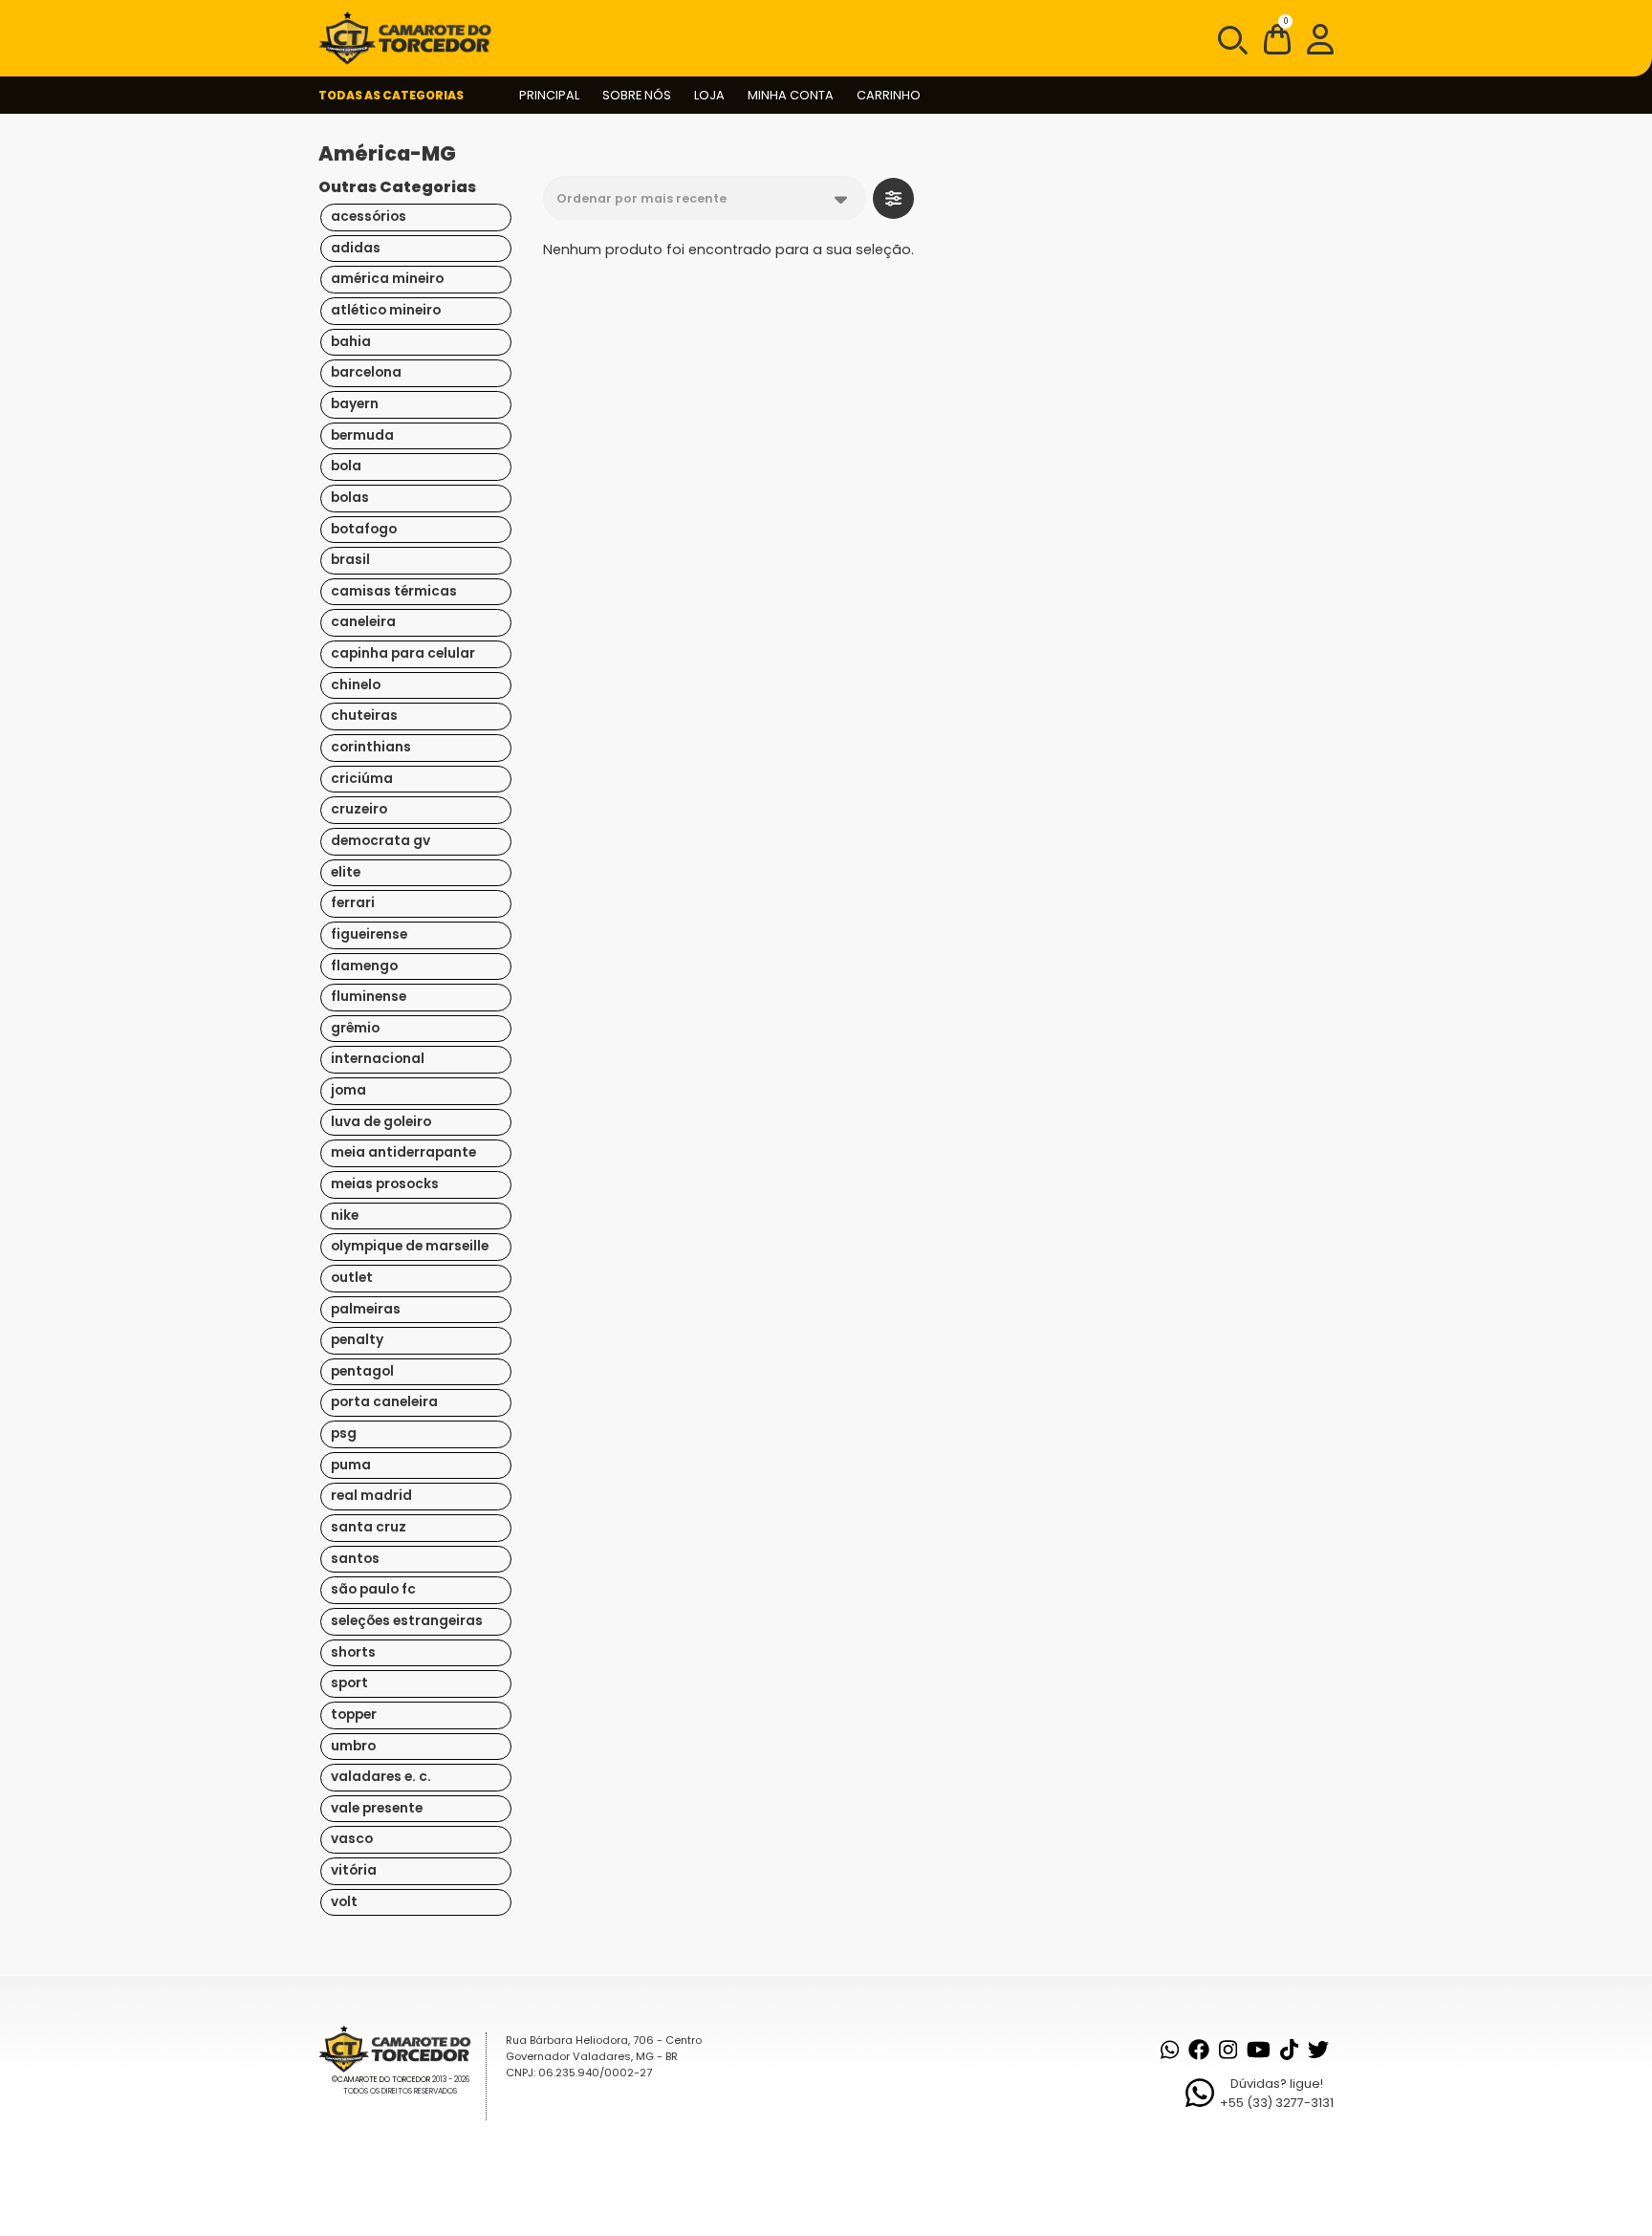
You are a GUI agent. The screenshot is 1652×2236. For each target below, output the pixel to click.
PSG (344, 1433)
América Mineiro (387, 279)
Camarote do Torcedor (384, 2080)
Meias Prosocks (385, 1184)
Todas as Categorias (391, 95)
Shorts (353, 1652)
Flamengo (364, 966)
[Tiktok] (1289, 2050)
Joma (348, 1090)
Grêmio (355, 1028)
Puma (351, 1465)
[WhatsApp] (1170, 2050)
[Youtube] (1259, 2050)
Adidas (356, 248)
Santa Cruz (369, 1527)
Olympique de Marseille (410, 1246)
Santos (355, 1559)
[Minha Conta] (1320, 38)
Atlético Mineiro (386, 310)
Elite (346, 872)
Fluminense (369, 997)
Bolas (350, 498)
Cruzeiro (359, 809)
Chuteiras (364, 716)
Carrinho (889, 95)
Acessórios (369, 217)
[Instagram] (1228, 2050)
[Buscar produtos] (1231, 38)
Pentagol (362, 1371)
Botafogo (364, 529)
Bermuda (362, 435)
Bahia (351, 342)
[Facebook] (1199, 2050)
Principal (549, 95)
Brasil (350, 560)
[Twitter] (1318, 2050)
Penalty (357, 1340)
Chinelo (356, 685)
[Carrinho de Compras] (1277, 43)
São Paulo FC (373, 1589)
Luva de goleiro (381, 1122)
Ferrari (353, 903)
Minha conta (791, 95)
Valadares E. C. (381, 1777)
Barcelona (366, 372)
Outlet (352, 1278)
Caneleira (363, 622)
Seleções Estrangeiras (407, 1621)
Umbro (353, 1746)
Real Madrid (371, 1496)
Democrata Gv (380, 841)
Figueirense (369, 934)
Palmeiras (366, 1309)
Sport (349, 1683)
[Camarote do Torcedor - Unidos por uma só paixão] (411, 38)
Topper (354, 1715)
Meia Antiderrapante (403, 1152)
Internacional (378, 1059)
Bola (346, 466)
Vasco (352, 1839)
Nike (345, 1216)
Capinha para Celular (403, 653)
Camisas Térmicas (394, 591)
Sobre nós (637, 95)
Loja (709, 95)
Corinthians (371, 747)
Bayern (355, 404)
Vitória (354, 1870)
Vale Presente (377, 1808)
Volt (344, 1902)
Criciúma (362, 779)
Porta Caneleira (384, 1402)
